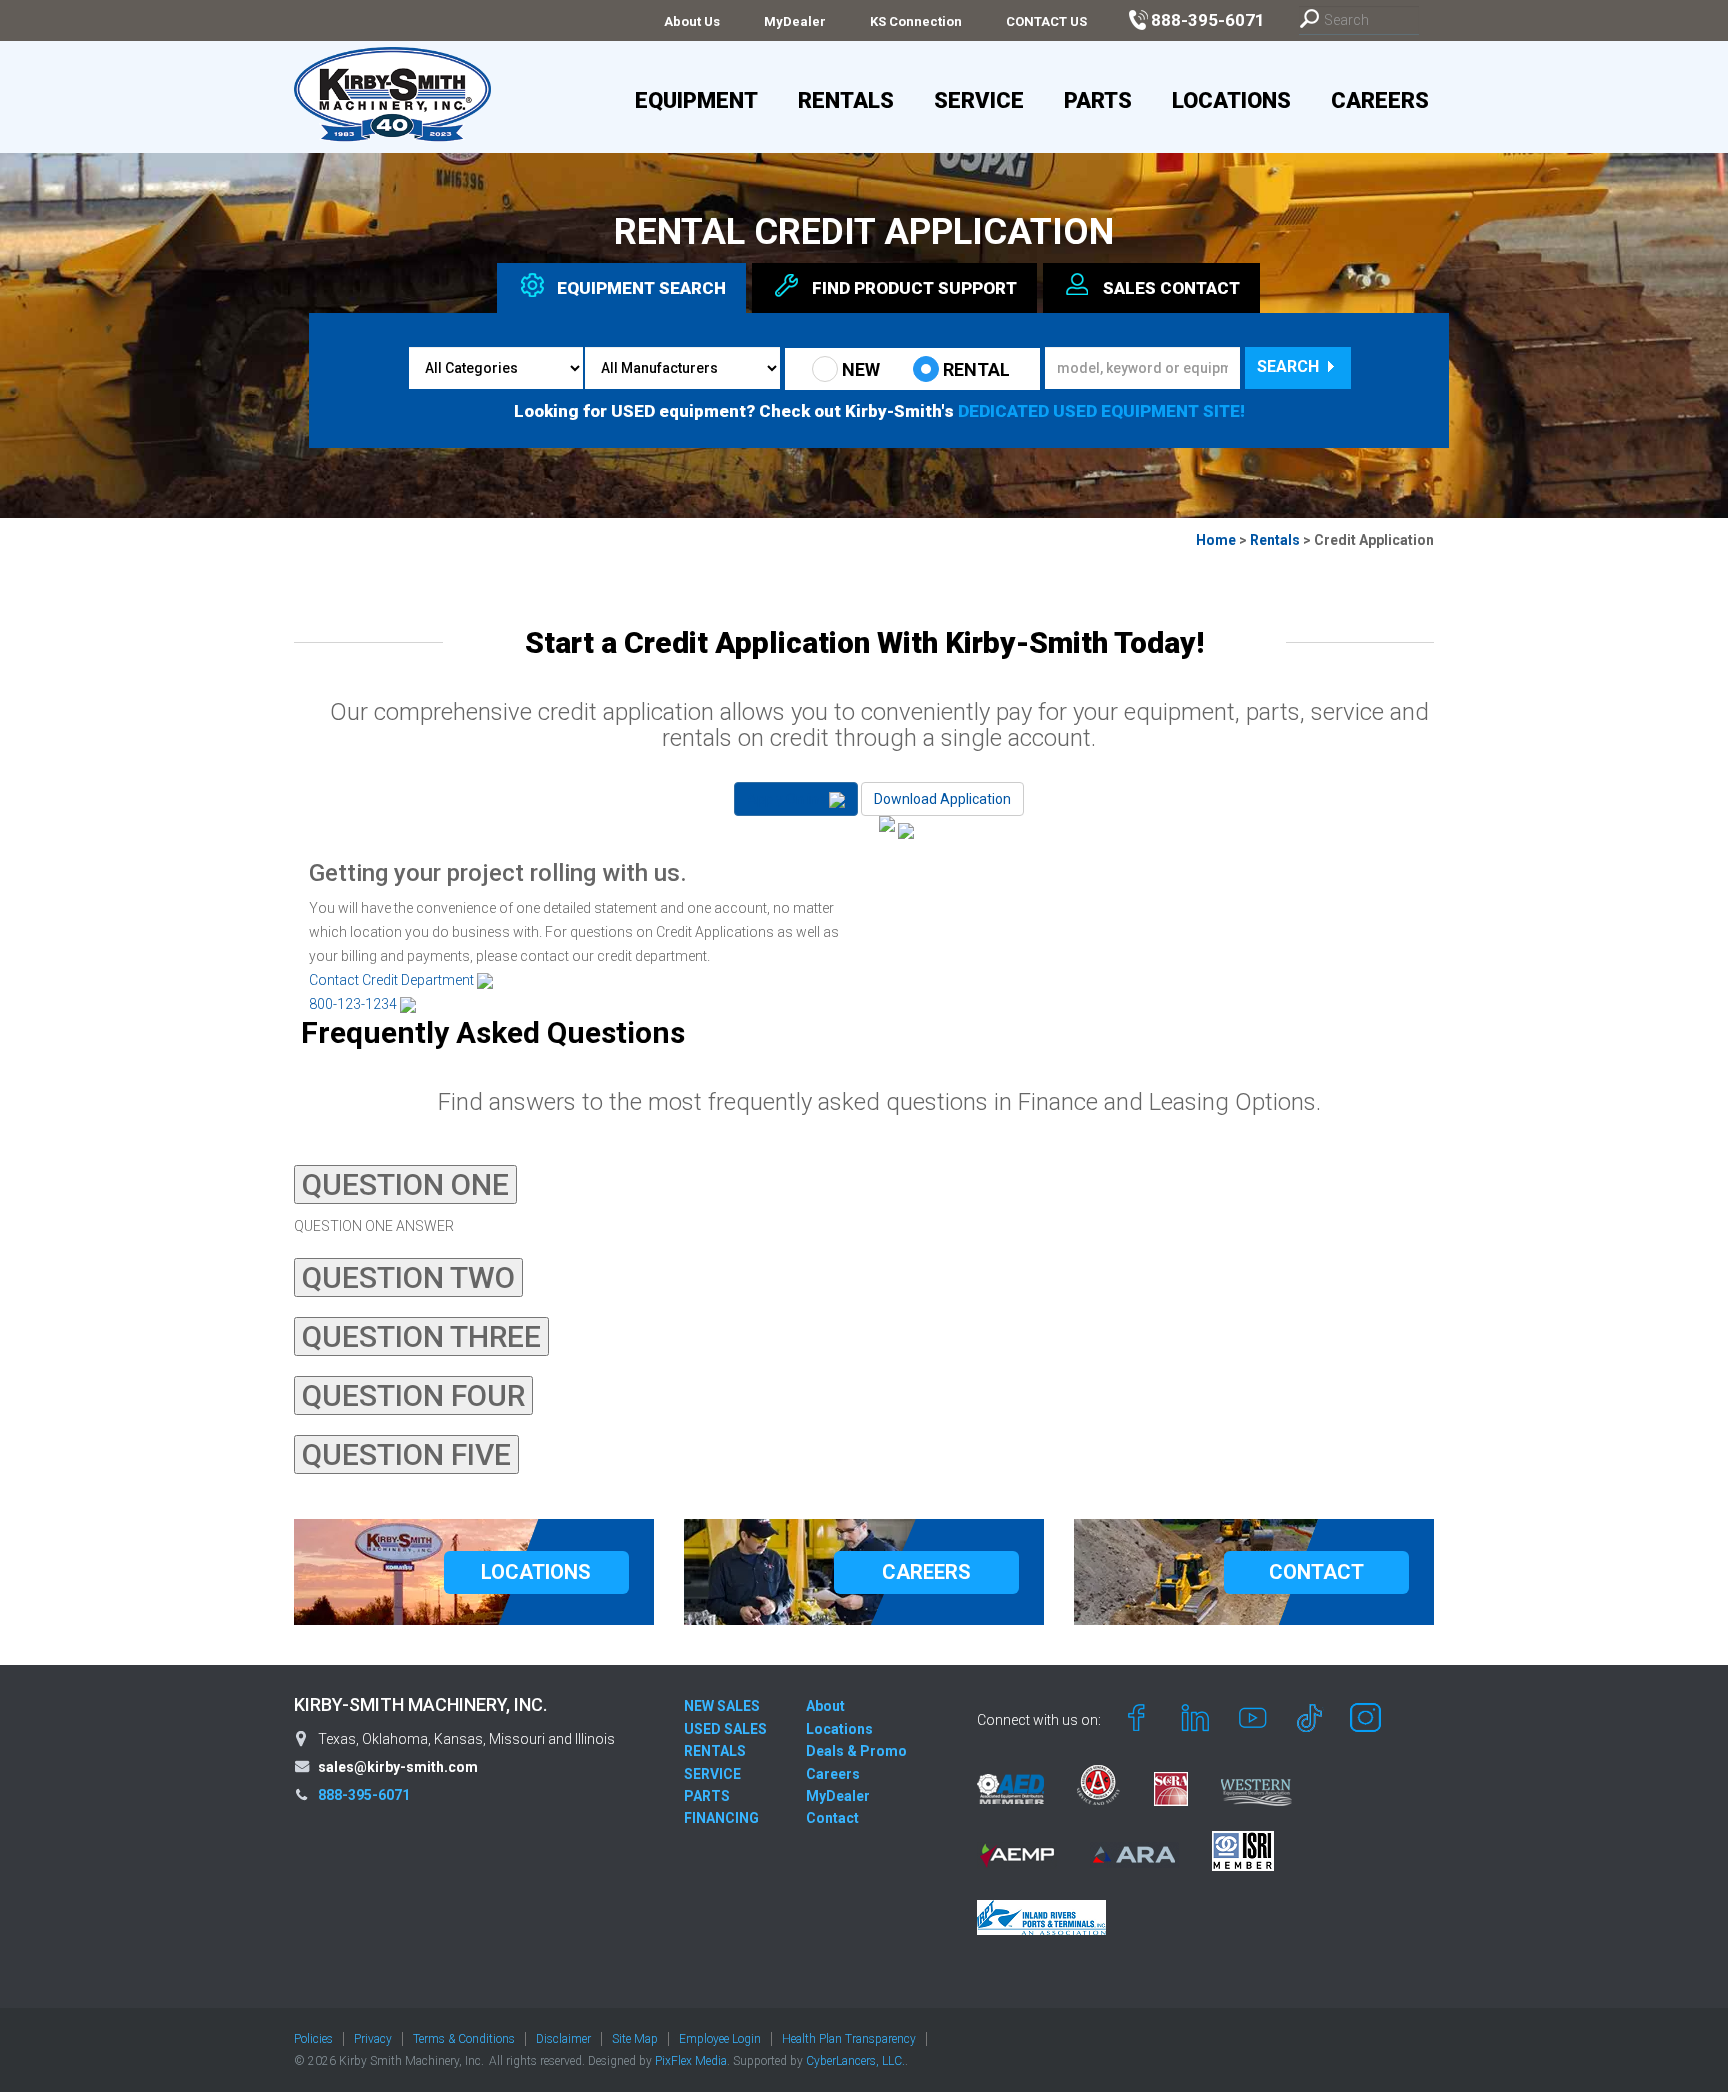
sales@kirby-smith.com (398, 1767)
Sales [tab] (1171, 288)
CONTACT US (1046, 21)
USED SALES (725, 1729)
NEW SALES (722, 1706)
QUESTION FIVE (406, 1454)
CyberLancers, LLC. (855, 2061)
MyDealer (795, 21)
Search (1290, 366)
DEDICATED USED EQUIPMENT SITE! (1101, 411)
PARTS (707, 1796)
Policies (313, 2039)
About (825, 1706)
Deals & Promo (856, 1751)
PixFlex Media (691, 2061)
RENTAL (976, 369)
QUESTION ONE (405, 1184)
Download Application (942, 799)
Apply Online (788, 799)
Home (1216, 540)
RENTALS (715, 1751)
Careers (1380, 100)
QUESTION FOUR (413, 1395)
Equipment (696, 100)
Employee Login (720, 2039)
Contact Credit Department (393, 980)
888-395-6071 (364, 1795)
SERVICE (712, 1774)
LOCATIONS (536, 1572)
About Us (692, 21)
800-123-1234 (354, 1004)
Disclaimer (563, 2039)
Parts (1098, 100)
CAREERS (926, 1572)
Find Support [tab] (914, 288)
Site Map (635, 2039)
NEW (861, 369)
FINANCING (721, 1818)
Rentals (846, 100)
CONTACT (1316, 1572)
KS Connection (916, 21)
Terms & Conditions (464, 2039)
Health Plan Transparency (849, 2039)
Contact (832, 1818)
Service (979, 100)
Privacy (373, 2039)
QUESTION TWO (408, 1277)
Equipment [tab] (641, 288)
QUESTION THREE (421, 1336)
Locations (1231, 100)
